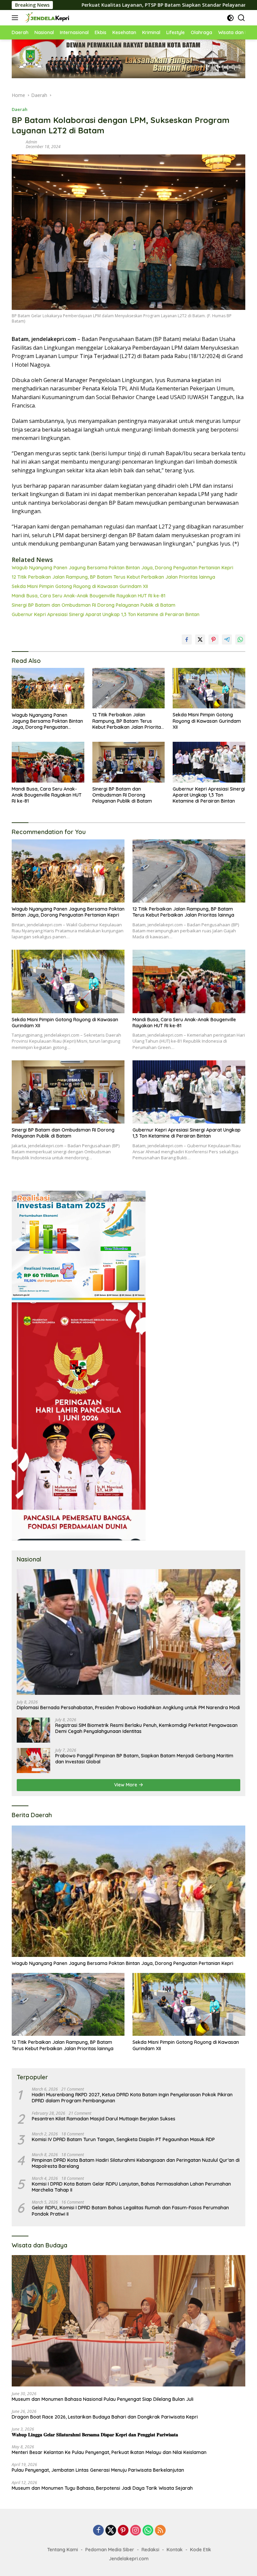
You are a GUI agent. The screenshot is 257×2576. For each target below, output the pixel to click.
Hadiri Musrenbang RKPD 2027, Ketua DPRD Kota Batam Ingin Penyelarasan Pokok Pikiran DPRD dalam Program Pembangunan (132, 2098)
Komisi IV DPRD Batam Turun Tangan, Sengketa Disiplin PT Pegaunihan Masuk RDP (123, 2139)
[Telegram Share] (227, 639)
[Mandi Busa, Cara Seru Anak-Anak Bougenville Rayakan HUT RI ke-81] (48, 762)
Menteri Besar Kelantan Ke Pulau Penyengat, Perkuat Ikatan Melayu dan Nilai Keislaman (109, 2452)
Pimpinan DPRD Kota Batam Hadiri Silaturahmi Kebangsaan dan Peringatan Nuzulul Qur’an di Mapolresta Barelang (136, 2163)
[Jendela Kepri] (46, 18)
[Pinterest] (123, 2531)
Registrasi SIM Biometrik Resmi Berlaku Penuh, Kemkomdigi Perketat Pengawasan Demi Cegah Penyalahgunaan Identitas (146, 1728)
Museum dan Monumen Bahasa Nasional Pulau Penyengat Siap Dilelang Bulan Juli (103, 2399)
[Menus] (16, 18)
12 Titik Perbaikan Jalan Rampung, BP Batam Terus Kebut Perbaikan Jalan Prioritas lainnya (113, 577)
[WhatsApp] (148, 2531)
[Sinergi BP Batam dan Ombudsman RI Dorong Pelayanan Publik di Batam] (129, 762)
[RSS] (160, 2531)
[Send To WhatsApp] (240, 639)
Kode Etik (201, 2550)
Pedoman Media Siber (110, 2550)
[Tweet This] (200, 639)
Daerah (20, 109)
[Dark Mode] (230, 18)
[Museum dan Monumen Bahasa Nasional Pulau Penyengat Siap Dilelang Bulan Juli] (128, 2321)
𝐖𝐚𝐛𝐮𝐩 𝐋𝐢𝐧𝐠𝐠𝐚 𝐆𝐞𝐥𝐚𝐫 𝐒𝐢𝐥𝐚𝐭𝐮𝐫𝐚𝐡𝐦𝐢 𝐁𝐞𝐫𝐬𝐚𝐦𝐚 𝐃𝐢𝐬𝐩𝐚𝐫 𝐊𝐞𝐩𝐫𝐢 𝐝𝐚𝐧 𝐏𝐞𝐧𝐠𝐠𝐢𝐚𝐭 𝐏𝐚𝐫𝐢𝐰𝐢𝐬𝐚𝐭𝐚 (95, 2435)
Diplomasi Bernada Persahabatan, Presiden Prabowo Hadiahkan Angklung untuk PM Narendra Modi (128, 1708)
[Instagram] (136, 2531)
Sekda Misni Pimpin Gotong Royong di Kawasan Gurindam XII (80, 586)
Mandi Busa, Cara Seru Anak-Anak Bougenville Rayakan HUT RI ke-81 (89, 596)
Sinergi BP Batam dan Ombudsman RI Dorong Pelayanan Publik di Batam (94, 605)
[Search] (241, 18)
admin (31, 142)
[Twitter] (111, 2531)
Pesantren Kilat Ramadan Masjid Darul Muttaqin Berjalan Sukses (104, 2119)
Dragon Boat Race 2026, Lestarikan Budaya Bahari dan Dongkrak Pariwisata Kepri (105, 2417)
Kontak (175, 2550)
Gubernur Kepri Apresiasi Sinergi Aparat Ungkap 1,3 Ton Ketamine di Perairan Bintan (106, 614)
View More (126, 1785)
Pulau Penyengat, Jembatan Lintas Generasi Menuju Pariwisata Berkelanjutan (98, 2470)
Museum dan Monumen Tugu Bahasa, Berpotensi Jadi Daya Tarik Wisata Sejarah (102, 2488)
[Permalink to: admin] (17, 144)
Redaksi (150, 2550)
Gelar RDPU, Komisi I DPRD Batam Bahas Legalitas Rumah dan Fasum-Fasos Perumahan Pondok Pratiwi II (130, 2211)
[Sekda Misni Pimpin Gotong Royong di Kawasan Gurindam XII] (209, 688)
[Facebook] (98, 2531)
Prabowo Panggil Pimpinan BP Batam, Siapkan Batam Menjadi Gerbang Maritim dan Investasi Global (144, 1759)
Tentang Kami (63, 2550)
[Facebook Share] (187, 639)
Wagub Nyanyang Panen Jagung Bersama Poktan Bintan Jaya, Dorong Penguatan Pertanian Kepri (122, 568)
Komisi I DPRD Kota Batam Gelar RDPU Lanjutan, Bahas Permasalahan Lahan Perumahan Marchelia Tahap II (131, 2187)
